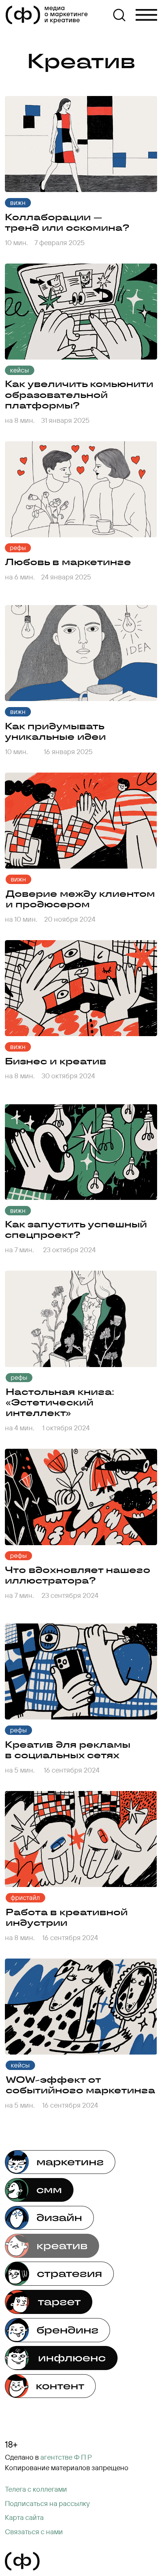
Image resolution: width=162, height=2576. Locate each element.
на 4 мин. (20, 1428)
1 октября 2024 (66, 1428)
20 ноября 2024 (70, 919)
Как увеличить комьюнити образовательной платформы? (79, 394)
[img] (81, 144)
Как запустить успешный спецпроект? (76, 1229)
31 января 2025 (65, 420)
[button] (47, 2504)
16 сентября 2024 (70, 2105)
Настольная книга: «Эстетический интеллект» (60, 1402)
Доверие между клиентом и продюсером (80, 899)
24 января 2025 (66, 577)
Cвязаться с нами (34, 2532)
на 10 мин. (21, 919)
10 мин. (16, 242)
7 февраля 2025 (60, 242)
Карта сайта (24, 2517)
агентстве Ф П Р (66, 2457)
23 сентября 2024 (70, 1595)
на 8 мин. (20, 420)
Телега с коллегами (36, 2489)
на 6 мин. (20, 577)
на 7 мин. (19, 1250)
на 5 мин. (20, 2105)
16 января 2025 (68, 751)
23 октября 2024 (69, 1250)
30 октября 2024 (68, 1076)
